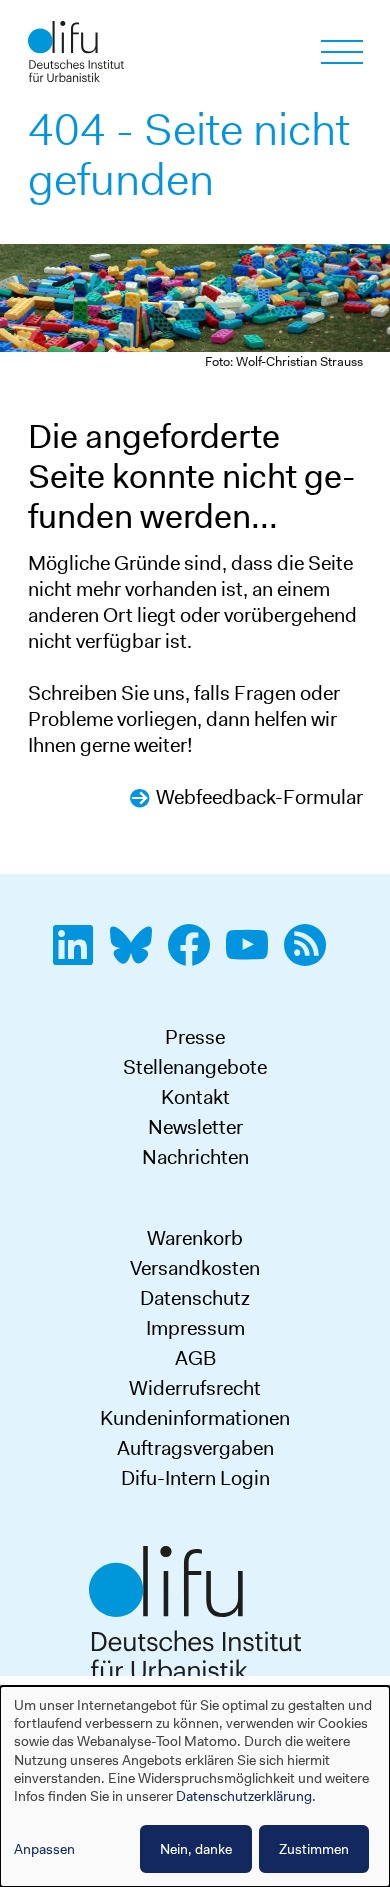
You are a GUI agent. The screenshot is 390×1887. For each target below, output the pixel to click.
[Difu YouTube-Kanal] (253, 956)
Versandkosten (195, 1268)
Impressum (195, 1328)
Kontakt (195, 1097)
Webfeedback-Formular (259, 797)
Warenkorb (195, 1238)
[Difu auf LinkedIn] (79, 956)
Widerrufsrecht (195, 1388)
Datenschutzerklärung (244, 1796)
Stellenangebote (195, 1067)
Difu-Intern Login (195, 1478)
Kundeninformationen (195, 1418)
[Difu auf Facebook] (195, 956)
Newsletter (195, 1127)
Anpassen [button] (44, 1849)
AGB (195, 1358)
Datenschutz (195, 1298)
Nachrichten (195, 1157)
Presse (195, 1037)
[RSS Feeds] (311, 956)
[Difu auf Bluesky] (137, 956)
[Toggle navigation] (342, 52)
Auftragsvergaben (195, 1448)
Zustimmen (314, 1849)
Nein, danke (196, 1849)
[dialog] (195, 1786)
